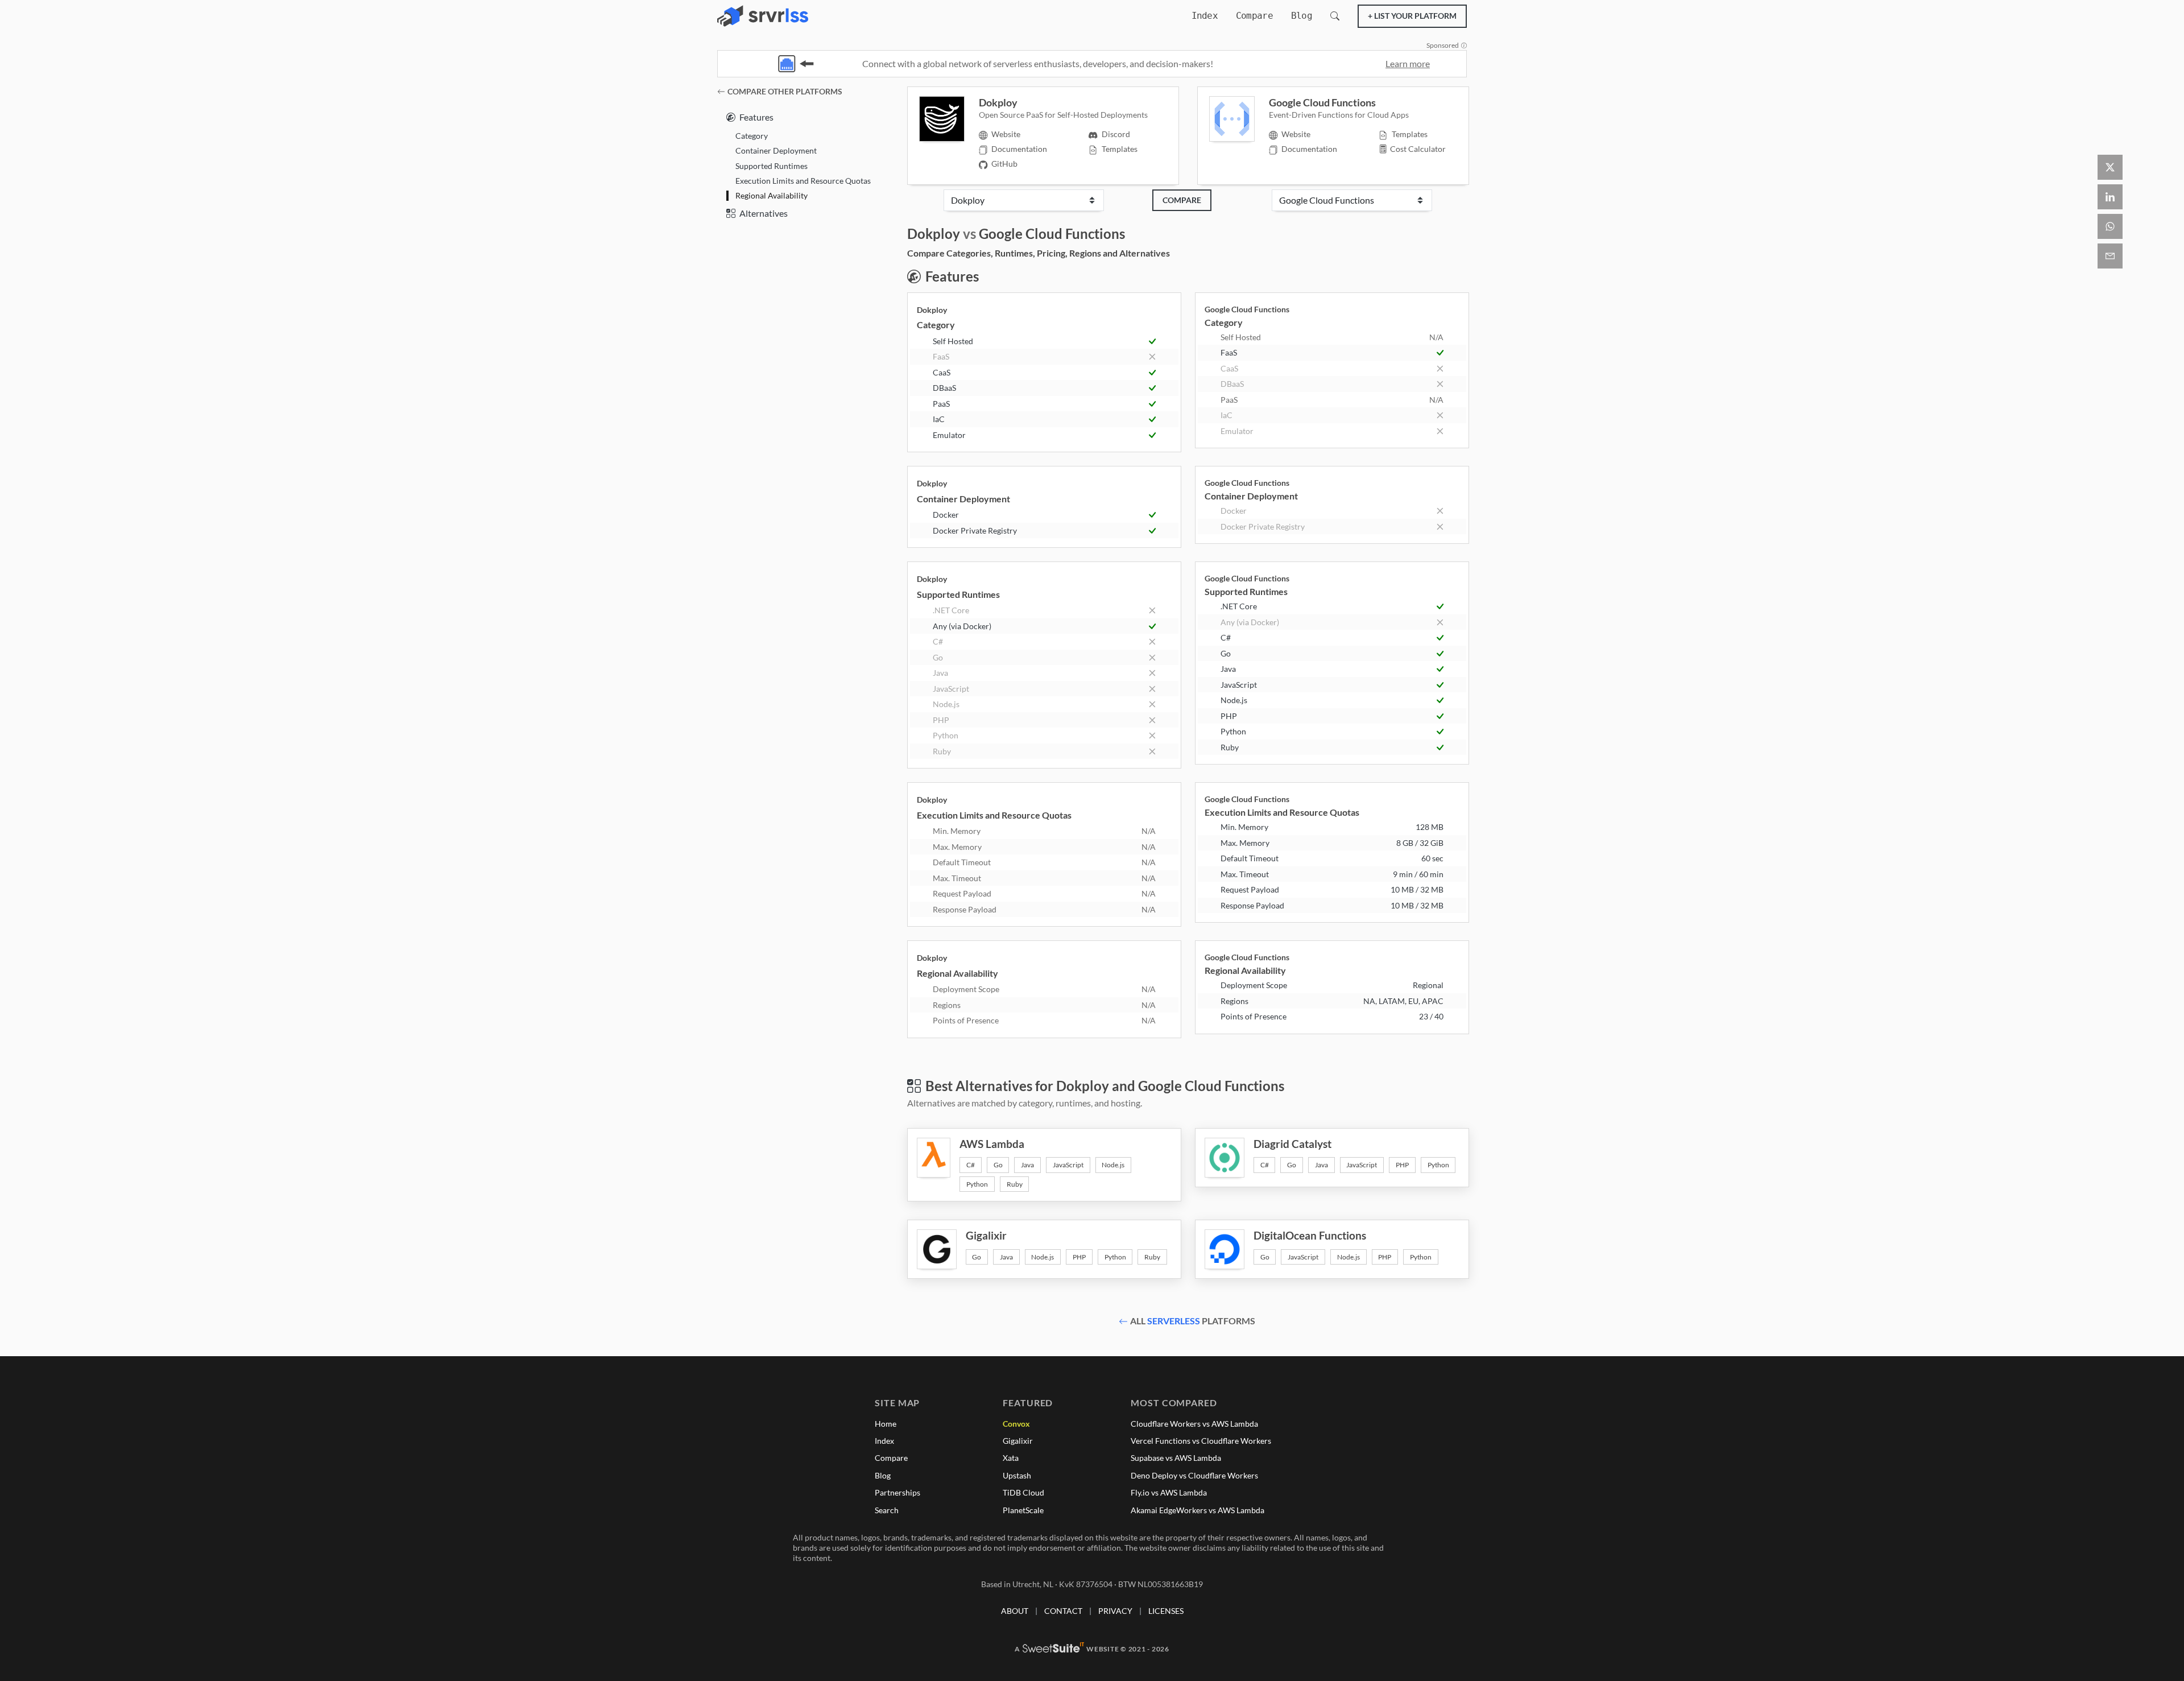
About (1015, 1611)
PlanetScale (1023, 1510)
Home (886, 1424)
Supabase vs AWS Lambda (1176, 1458)
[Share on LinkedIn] (2110, 197)
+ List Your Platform (1412, 16)
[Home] (763, 16)
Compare (1254, 16)
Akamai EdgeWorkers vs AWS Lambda (1198, 1510)
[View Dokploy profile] (949, 119)
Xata (1011, 1458)
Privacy (1115, 1611)
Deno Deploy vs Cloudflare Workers (1194, 1475)
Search (887, 1510)
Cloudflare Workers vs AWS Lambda (1194, 1424)
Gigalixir (1018, 1441)
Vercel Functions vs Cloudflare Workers (1201, 1441)
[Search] (1335, 16)
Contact (1063, 1611)
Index (1205, 16)
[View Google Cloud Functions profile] (1239, 119)
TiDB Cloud (1023, 1492)
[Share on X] (2110, 167)
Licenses (1166, 1611)
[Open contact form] (2110, 256)
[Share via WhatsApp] (2110, 226)
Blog (1302, 16)
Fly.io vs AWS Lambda (1169, 1492)
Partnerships (897, 1492)
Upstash (1017, 1475)
